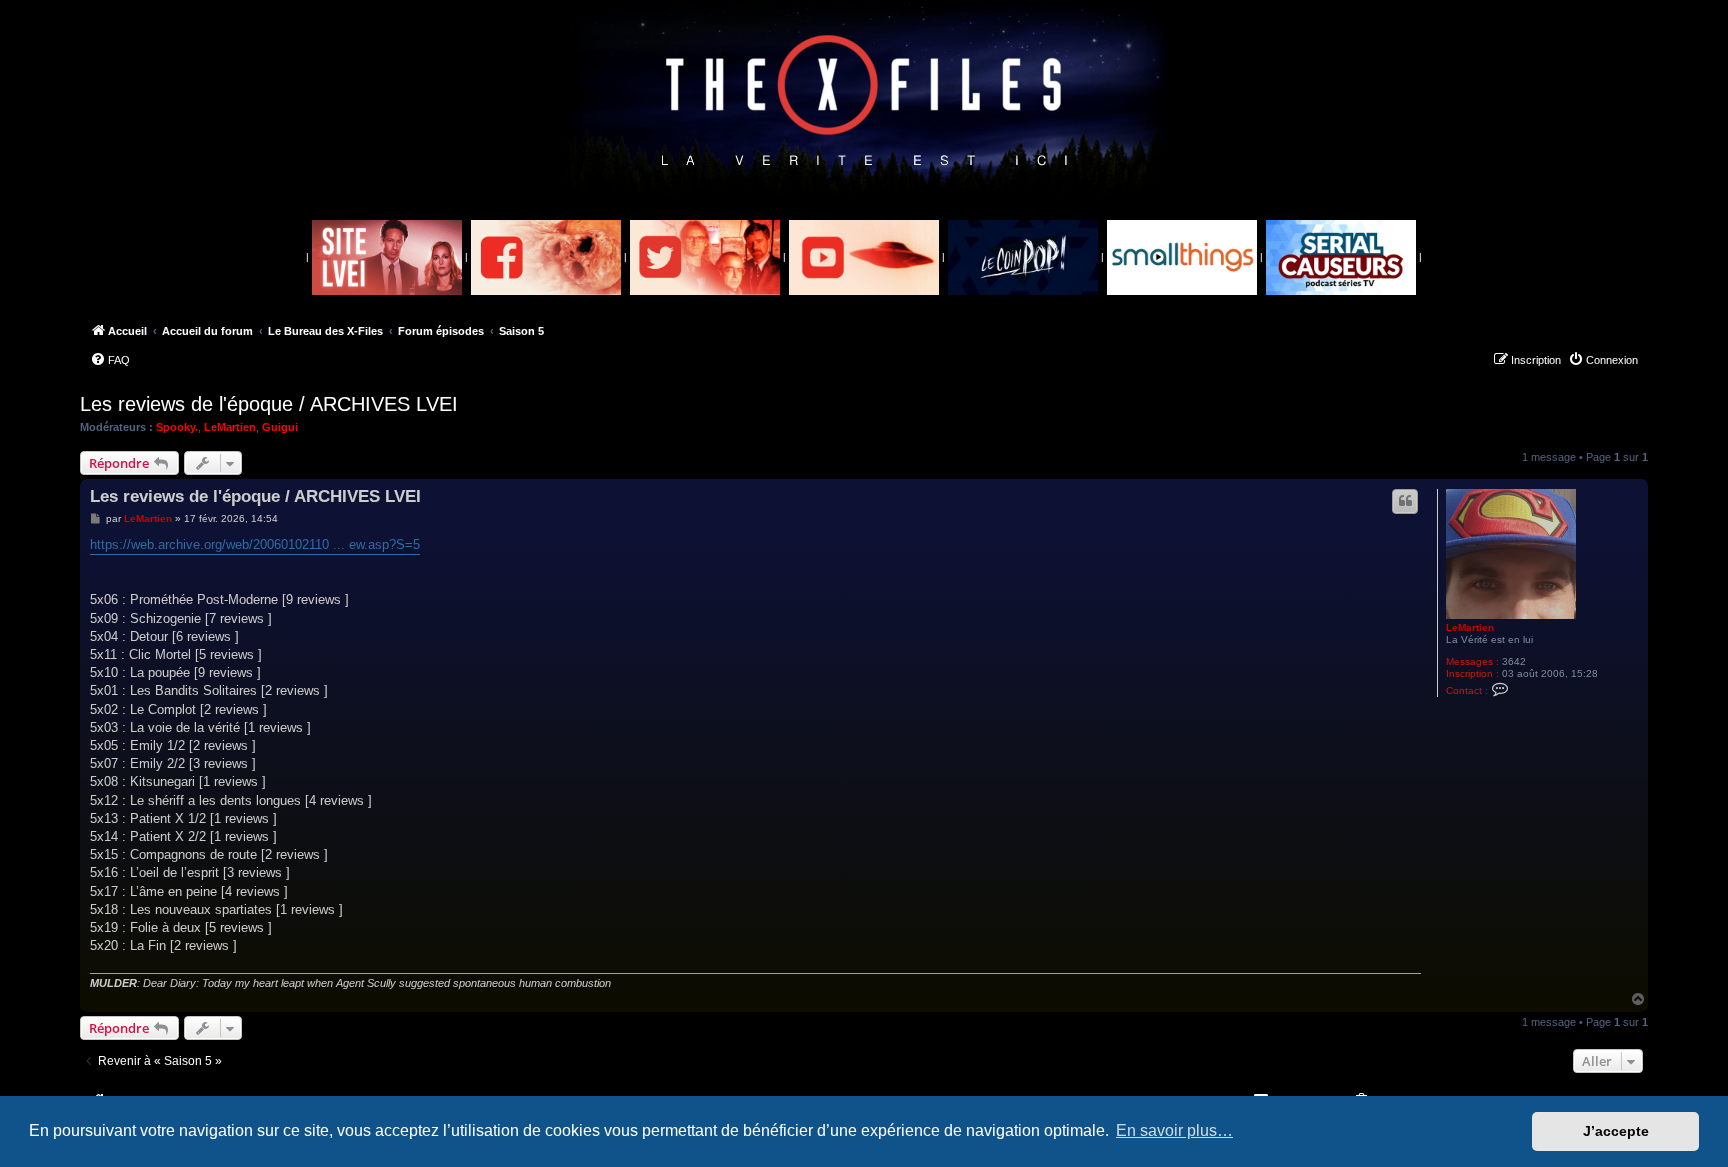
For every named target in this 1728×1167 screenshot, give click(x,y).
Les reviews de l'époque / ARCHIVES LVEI (269, 404)
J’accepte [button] (1616, 1131)
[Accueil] (864, 101)
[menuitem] (110, 360)
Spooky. (177, 427)
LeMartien (230, 427)
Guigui (280, 427)
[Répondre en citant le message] (1405, 501)
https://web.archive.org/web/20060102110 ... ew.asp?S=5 (255, 544)
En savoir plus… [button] (1174, 1130)
